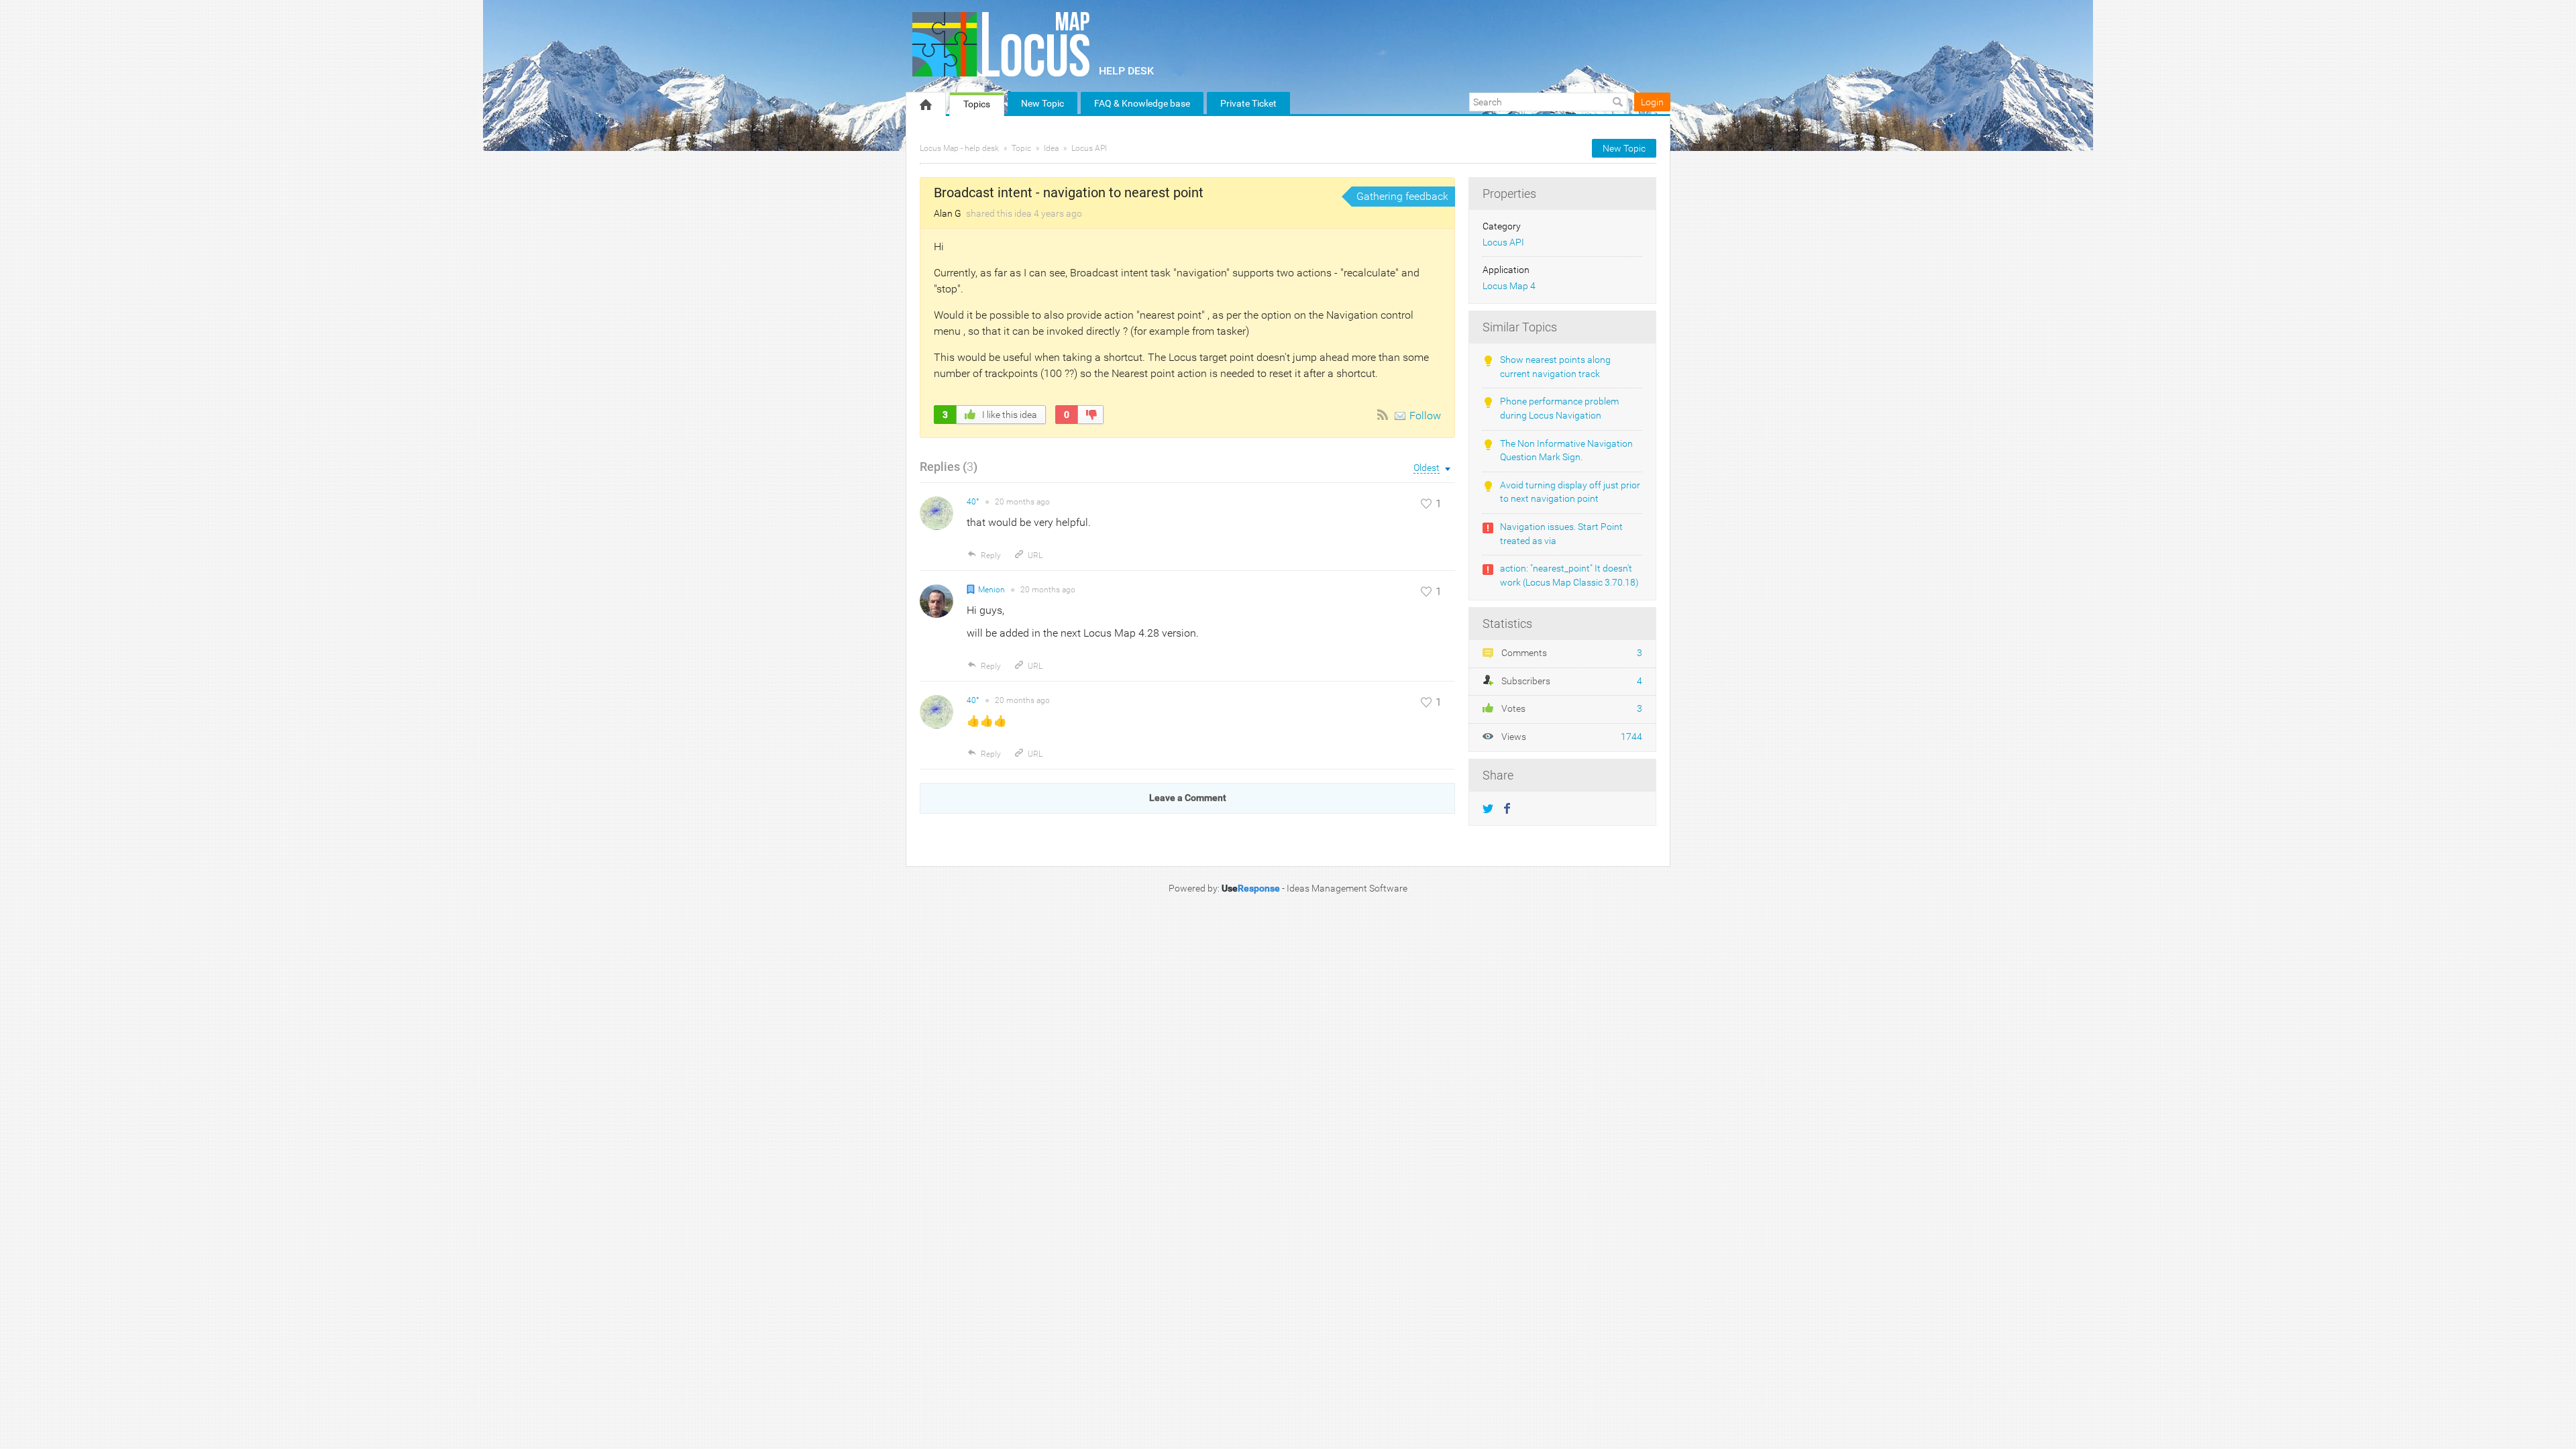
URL (1035, 555)
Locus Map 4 (1509, 286)
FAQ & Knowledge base (1142, 103)
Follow (1425, 416)
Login (1652, 102)
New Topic (1042, 103)
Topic (1021, 148)
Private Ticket (1248, 103)
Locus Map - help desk (959, 148)
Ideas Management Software (1347, 888)
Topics (977, 104)
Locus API (1089, 148)
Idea (1051, 148)
